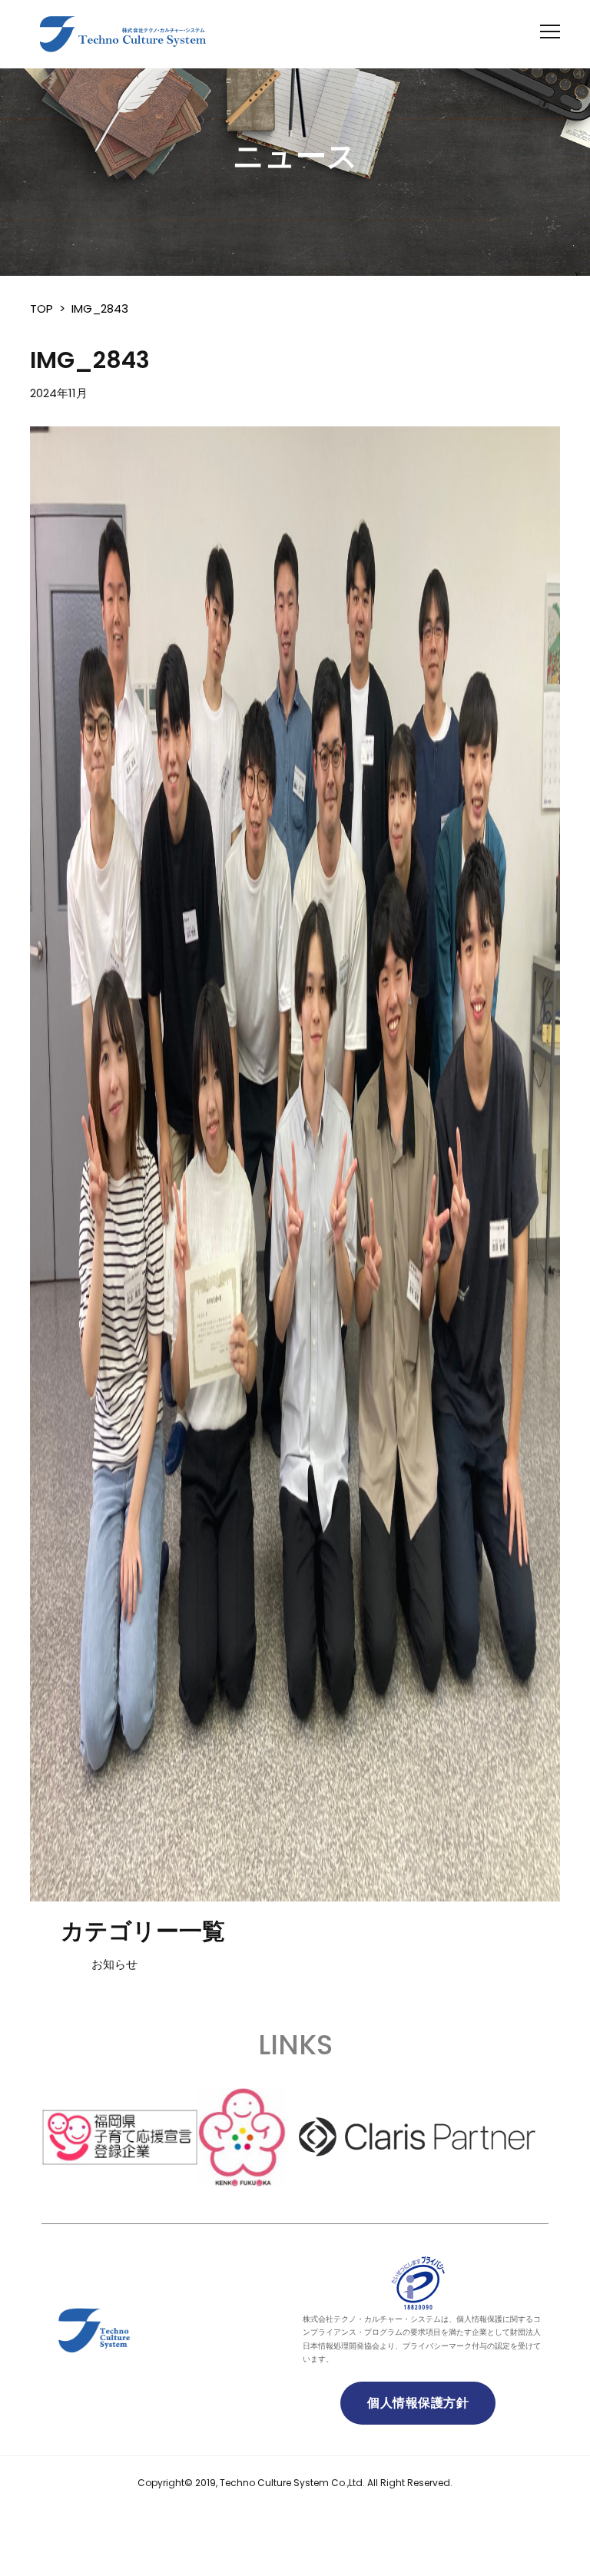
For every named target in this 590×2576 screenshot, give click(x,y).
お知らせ (114, 1964)
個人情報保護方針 (418, 2403)
